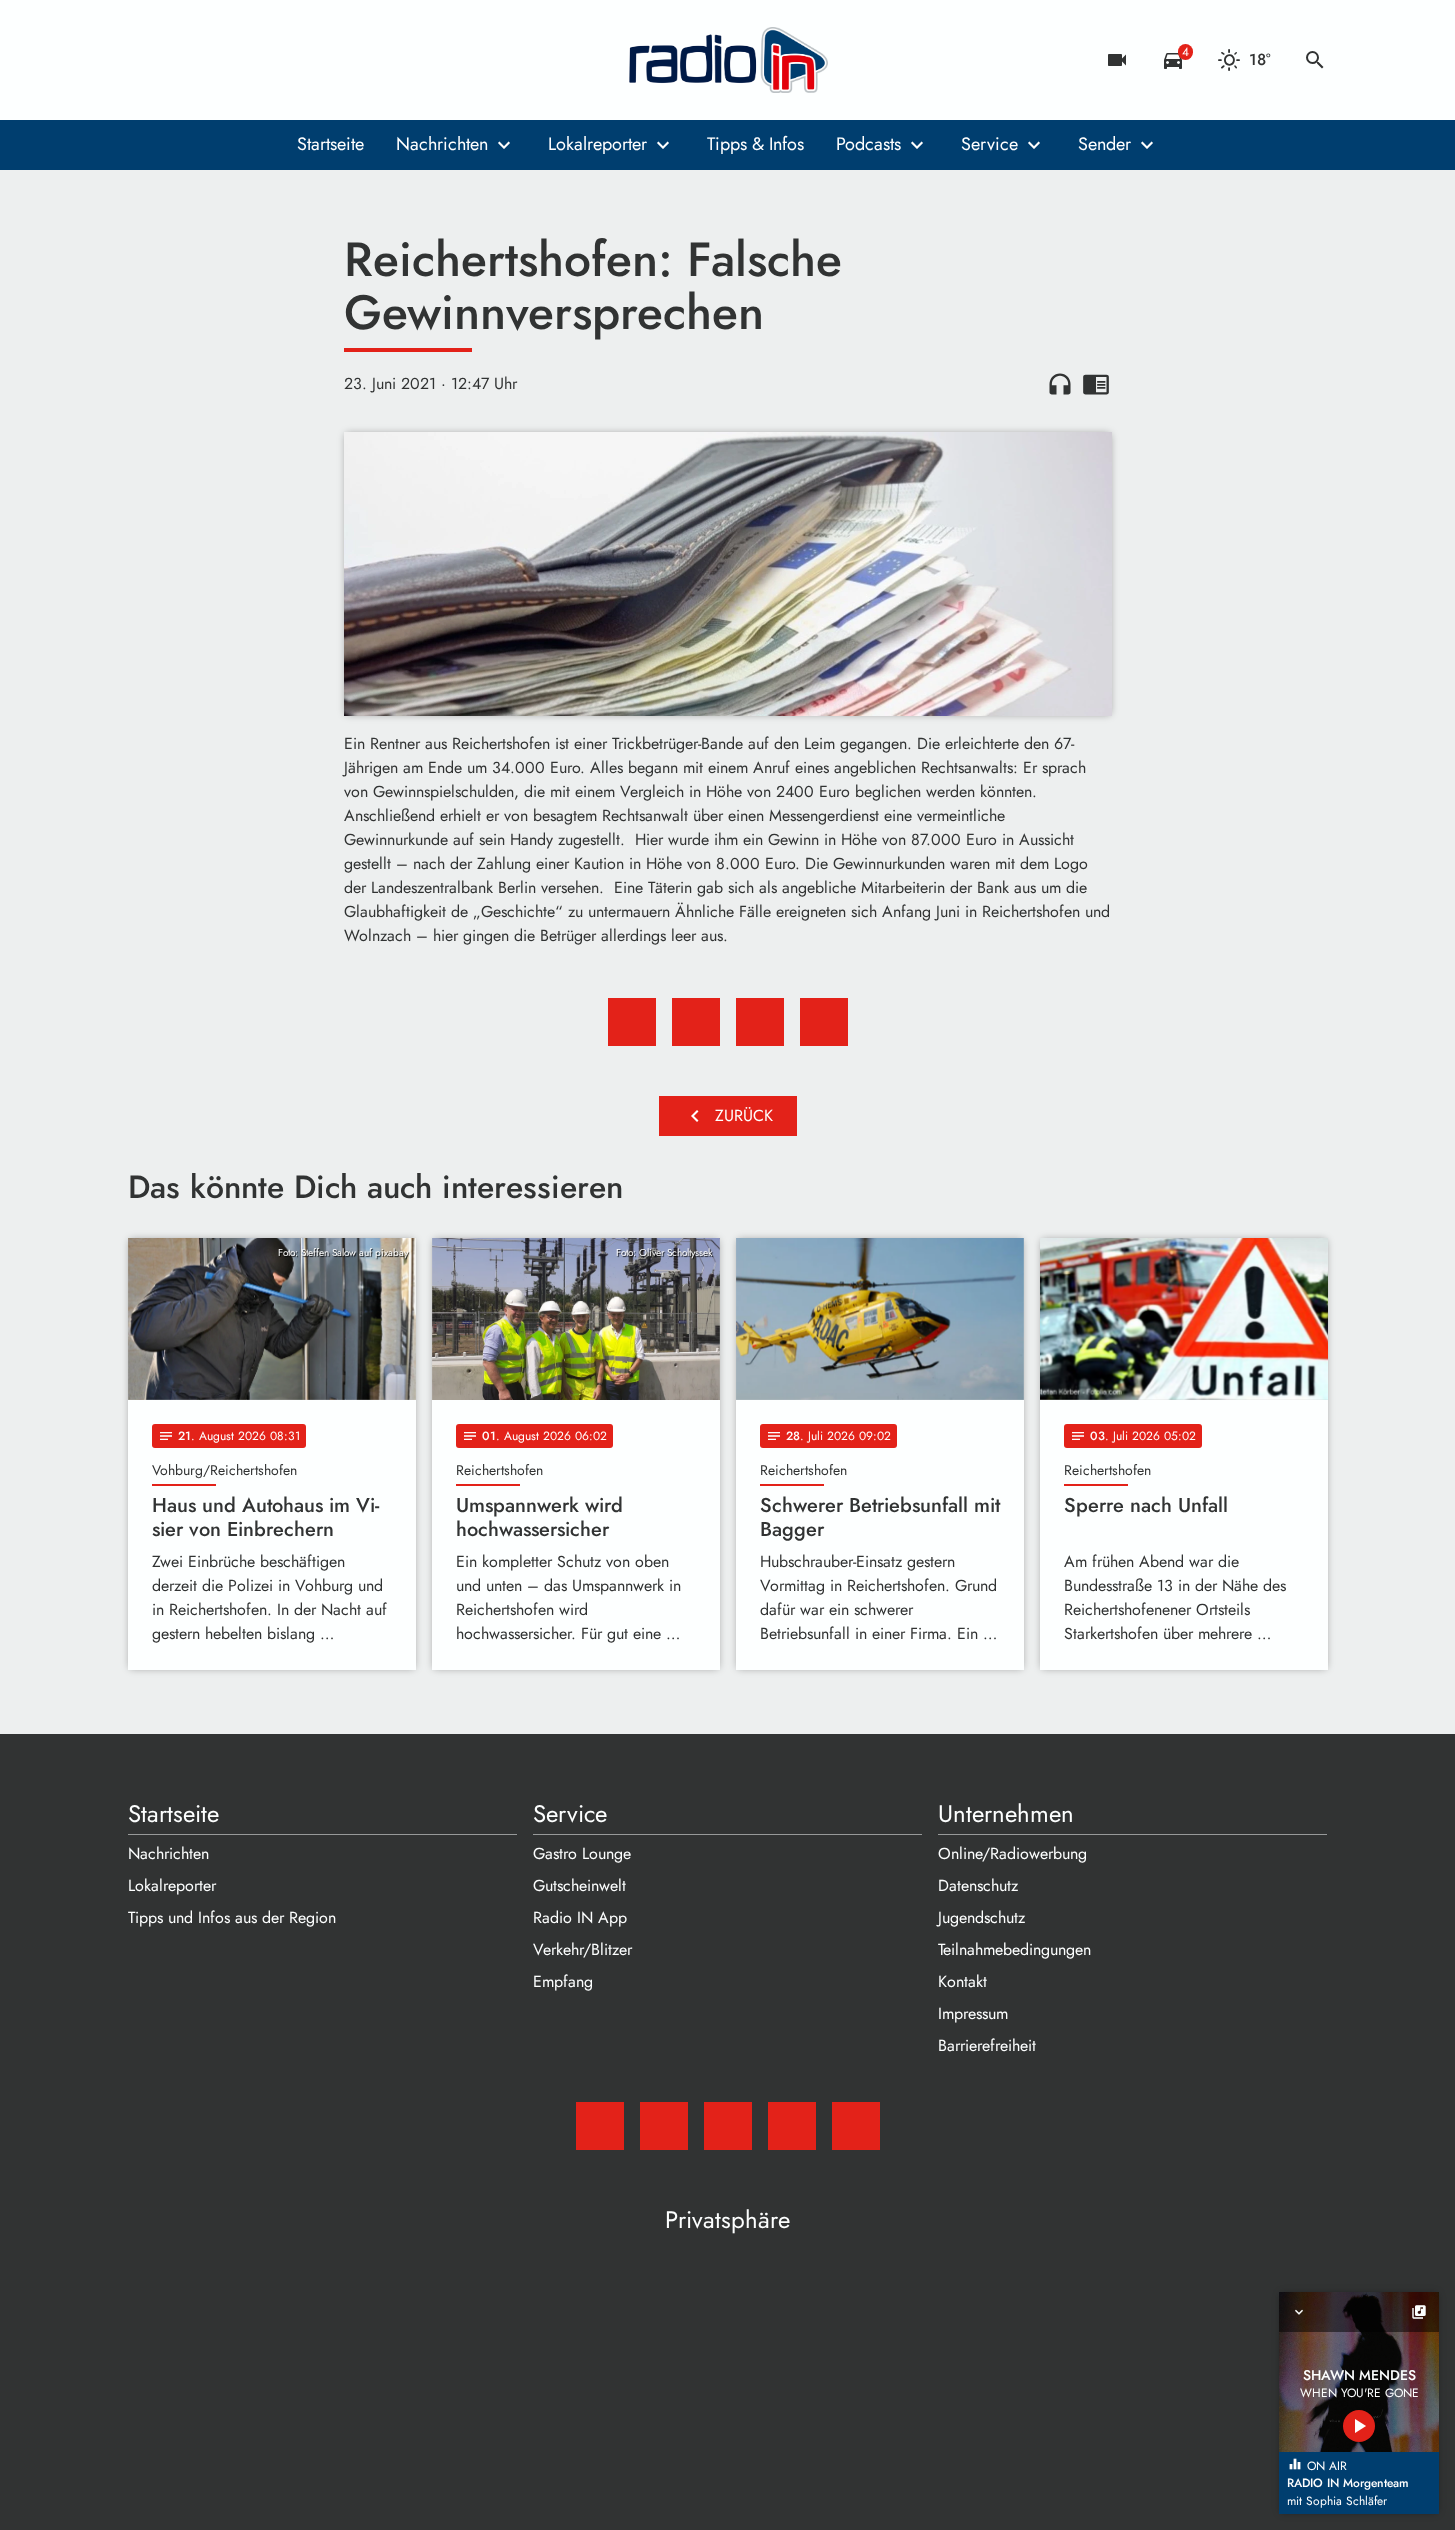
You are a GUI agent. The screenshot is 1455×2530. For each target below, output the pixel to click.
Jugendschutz (981, 1917)
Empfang (563, 1981)
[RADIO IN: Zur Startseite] (728, 60)
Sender (1104, 144)
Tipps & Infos (755, 144)
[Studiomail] (148, 60)
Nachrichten (442, 144)
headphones (1060, 384)
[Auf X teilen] (696, 1022)
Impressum (973, 2013)
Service (989, 144)
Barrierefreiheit (987, 2045)
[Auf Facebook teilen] (632, 1022)
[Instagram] (228, 60)
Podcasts (868, 144)
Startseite (330, 144)
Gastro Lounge (582, 1853)
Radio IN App (580, 1917)
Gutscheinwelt (579, 1885)
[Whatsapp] (268, 60)
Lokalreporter (597, 144)
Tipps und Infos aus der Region (232, 1917)
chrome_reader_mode (1096, 384)
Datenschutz (978, 1885)
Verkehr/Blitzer (582, 1949)
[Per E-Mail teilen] (824, 1022)
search (1315, 60)
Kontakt (962, 1981)
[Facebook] (188, 60)
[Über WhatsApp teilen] (760, 1022)
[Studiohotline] (308, 60)
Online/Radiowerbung (1012, 1853)
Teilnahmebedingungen (1014, 1949)
